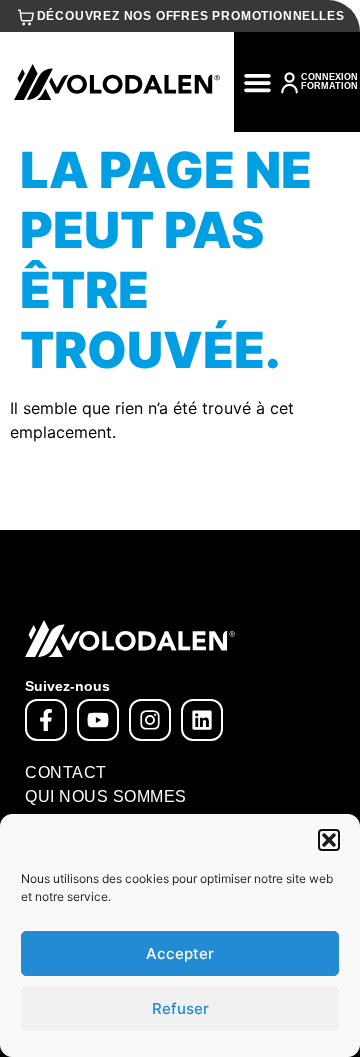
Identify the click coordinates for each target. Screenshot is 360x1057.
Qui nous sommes (106, 796)
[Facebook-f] (46, 720)
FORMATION (329, 86)
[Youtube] (98, 720)
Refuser (180, 1008)
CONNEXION (329, 77)
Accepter (180, 953)
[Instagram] (150, 720)
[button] (329, 840)
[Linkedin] (202, 720)
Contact (66, 772)
